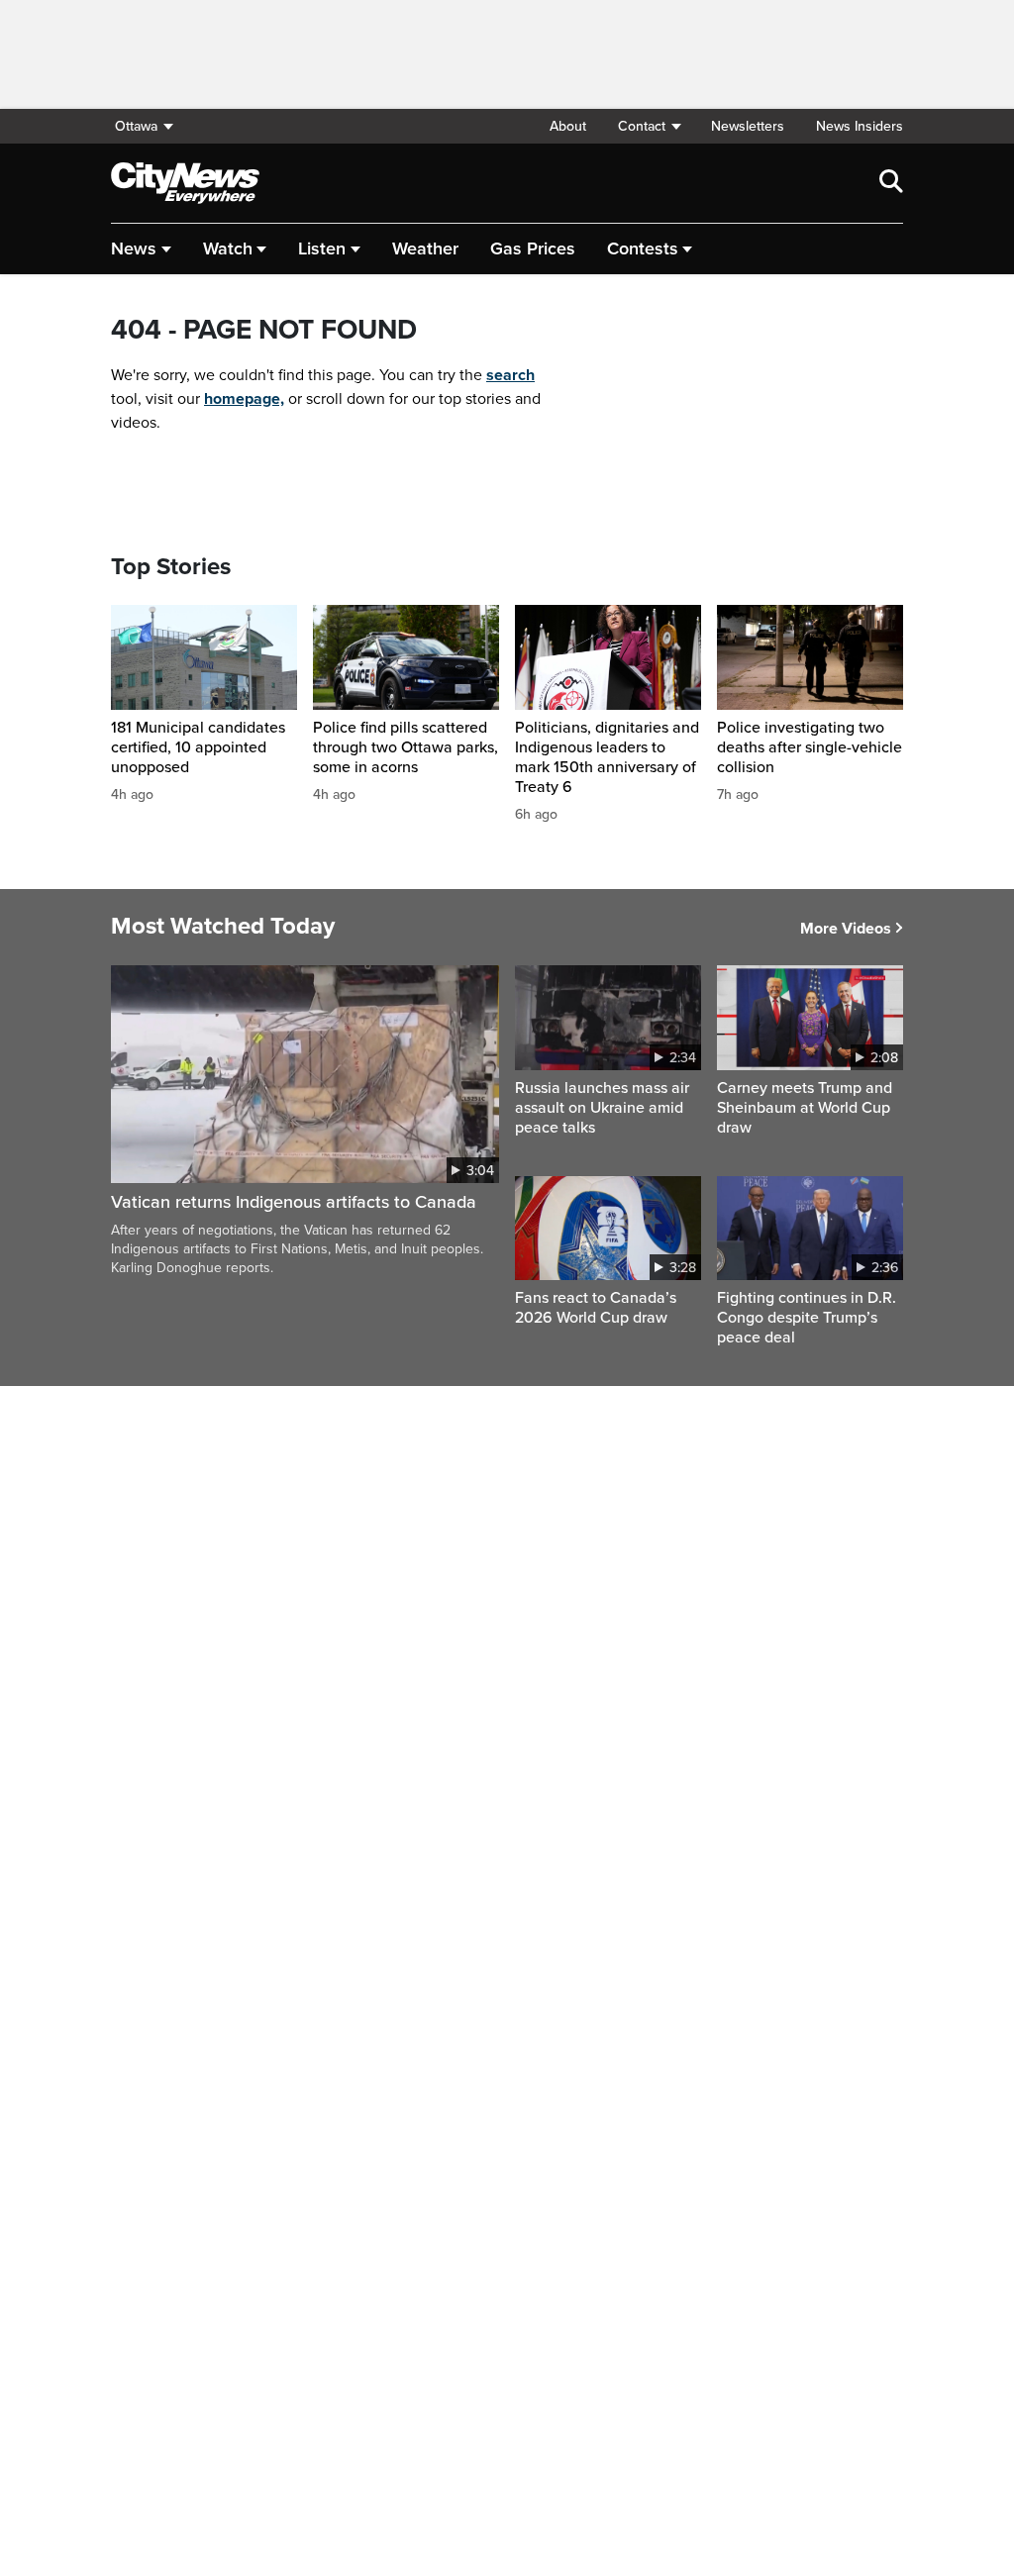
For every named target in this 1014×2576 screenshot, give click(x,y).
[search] (891, 183)
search (510, 375)
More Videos (846, 929)
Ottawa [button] (136, 126)
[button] (649, 126)
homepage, (244, 399)
